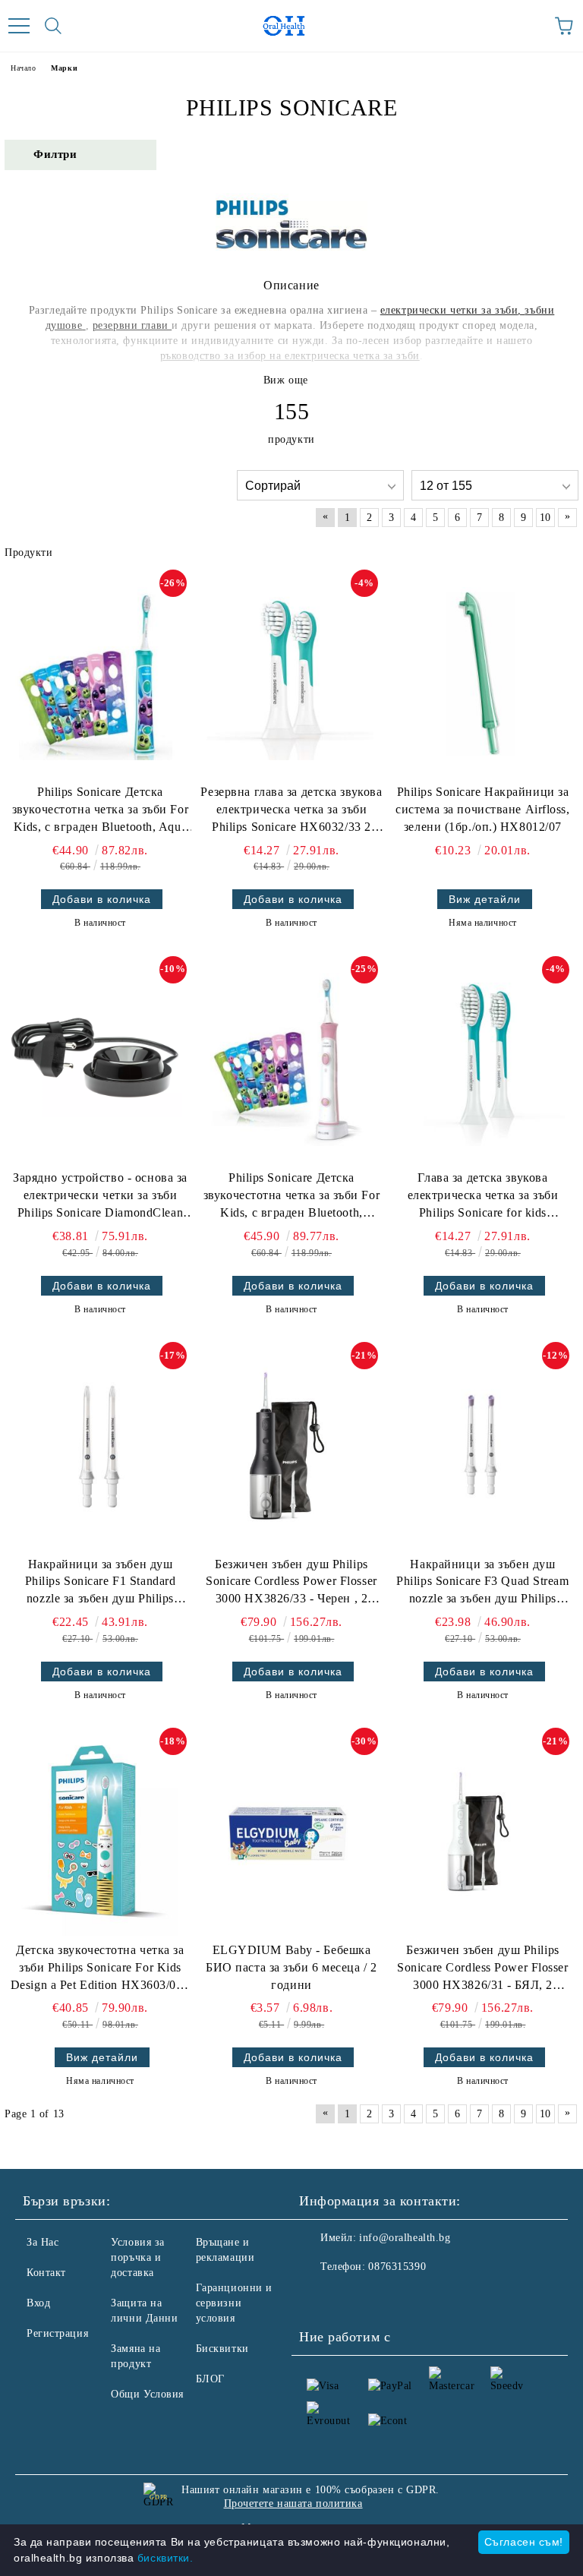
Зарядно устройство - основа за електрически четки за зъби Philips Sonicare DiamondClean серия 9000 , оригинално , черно (100, 1196)
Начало (23, 68)
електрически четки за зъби (449, 310)
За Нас (43, 2242)
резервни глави (132, 325)
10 (545, 518)
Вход (38, 2303)
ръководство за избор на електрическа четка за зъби (290, 356)
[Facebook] (319, 2297)
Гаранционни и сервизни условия (234, 2303)
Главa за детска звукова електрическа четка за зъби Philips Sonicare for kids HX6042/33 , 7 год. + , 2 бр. (483, 1196)
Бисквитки (222, 2349)
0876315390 (397, 2267)
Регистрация (57, 2333)
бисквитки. (165, 2558)
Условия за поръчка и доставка (138, 2257)
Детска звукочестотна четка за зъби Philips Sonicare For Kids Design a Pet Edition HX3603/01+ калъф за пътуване (100, 1969)
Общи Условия (147, 2394)
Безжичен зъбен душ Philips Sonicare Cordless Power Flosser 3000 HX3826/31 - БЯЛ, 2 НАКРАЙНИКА (482, 1969)
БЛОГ (210, 2379)
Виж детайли (485, 899)
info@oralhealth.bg (405, 2238)
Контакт (46, 2273)
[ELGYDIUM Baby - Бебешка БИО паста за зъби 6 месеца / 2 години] (287, 1832)
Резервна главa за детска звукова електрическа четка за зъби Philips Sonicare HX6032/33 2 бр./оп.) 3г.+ (291, 811)
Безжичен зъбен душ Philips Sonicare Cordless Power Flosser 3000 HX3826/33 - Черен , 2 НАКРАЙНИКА (291, 1583)
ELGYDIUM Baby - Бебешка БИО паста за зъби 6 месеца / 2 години (291, 1967)
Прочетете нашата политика (293, 2503)
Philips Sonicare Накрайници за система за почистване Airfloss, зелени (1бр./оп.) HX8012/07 (482, 809)
